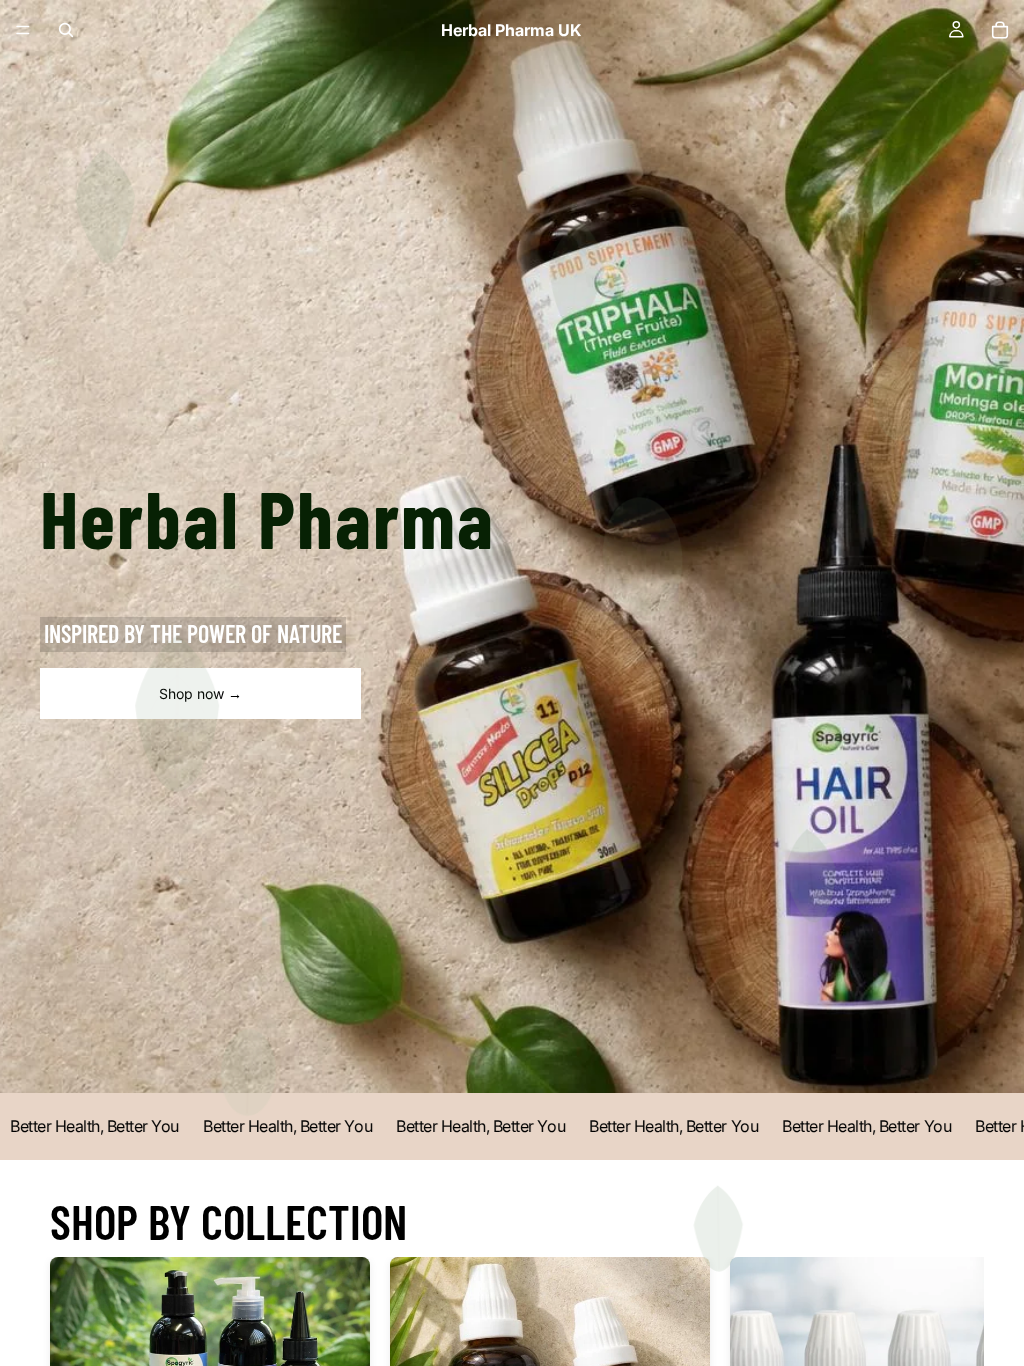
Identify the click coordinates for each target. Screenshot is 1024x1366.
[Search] (66, 30)
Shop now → (200, 693)
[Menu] (23, 30)
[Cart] (1000, 30)
